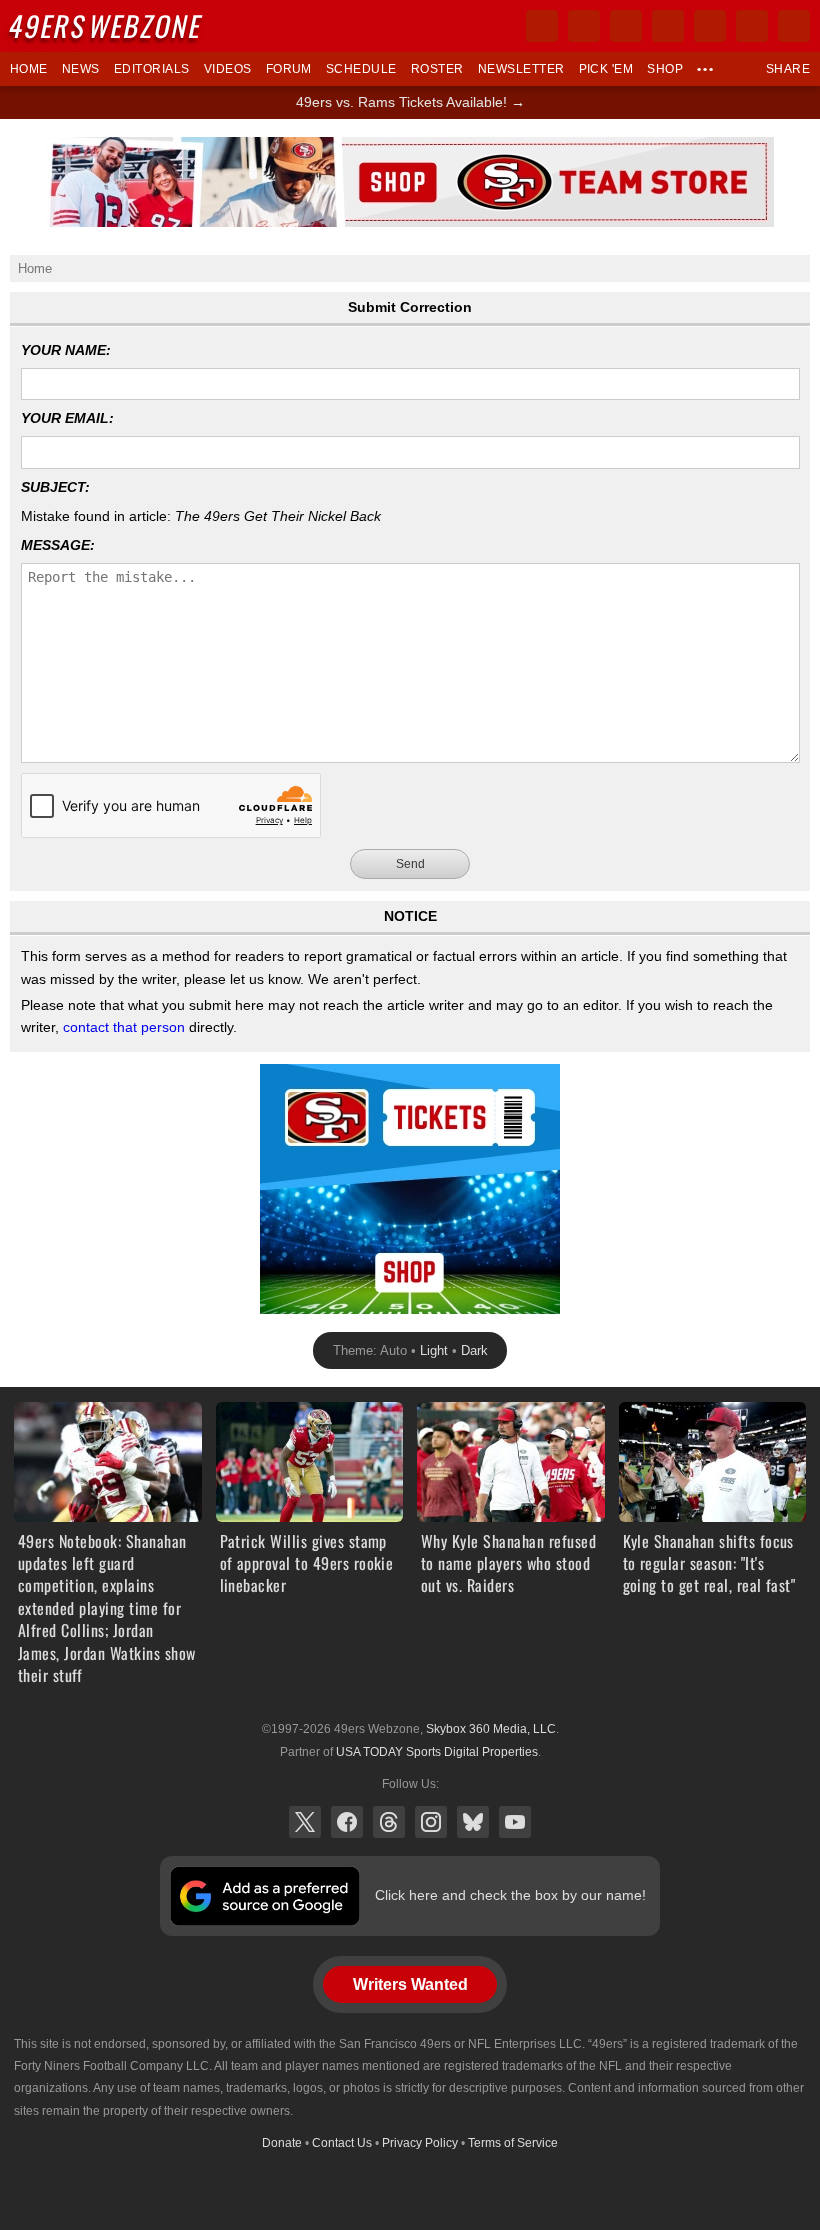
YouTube (515, 1822)
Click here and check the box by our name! (510, 1895)
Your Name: (66, 350)
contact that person (124, 1027)
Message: (58, 545)
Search (794, 26)
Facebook (347, 1822)
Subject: (55, 487)
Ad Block (287, 1075)
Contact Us (342, 2143)
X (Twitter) (305, 1822)
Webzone (107, 25)
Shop (665, 69)
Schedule (361, 69)
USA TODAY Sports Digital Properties (437, 1752)
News (81, 69)
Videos (228, 69)
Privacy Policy (420, 2143)
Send (410, 864)
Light (434, 1350)
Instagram (431, 1822)
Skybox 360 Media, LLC (491, 1729)
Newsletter (521, 69)
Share (788, 69)
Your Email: (67, 418)
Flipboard (710, 26)
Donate (282, 2143)
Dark (474, 1350)
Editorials (152, 69)
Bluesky (473, 1822)
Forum (289, 69)
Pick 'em (606, 69)
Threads (389, 1822)
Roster (437, 69)
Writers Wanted (410, 1984)
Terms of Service (513, 2143)
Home (29, 69)
